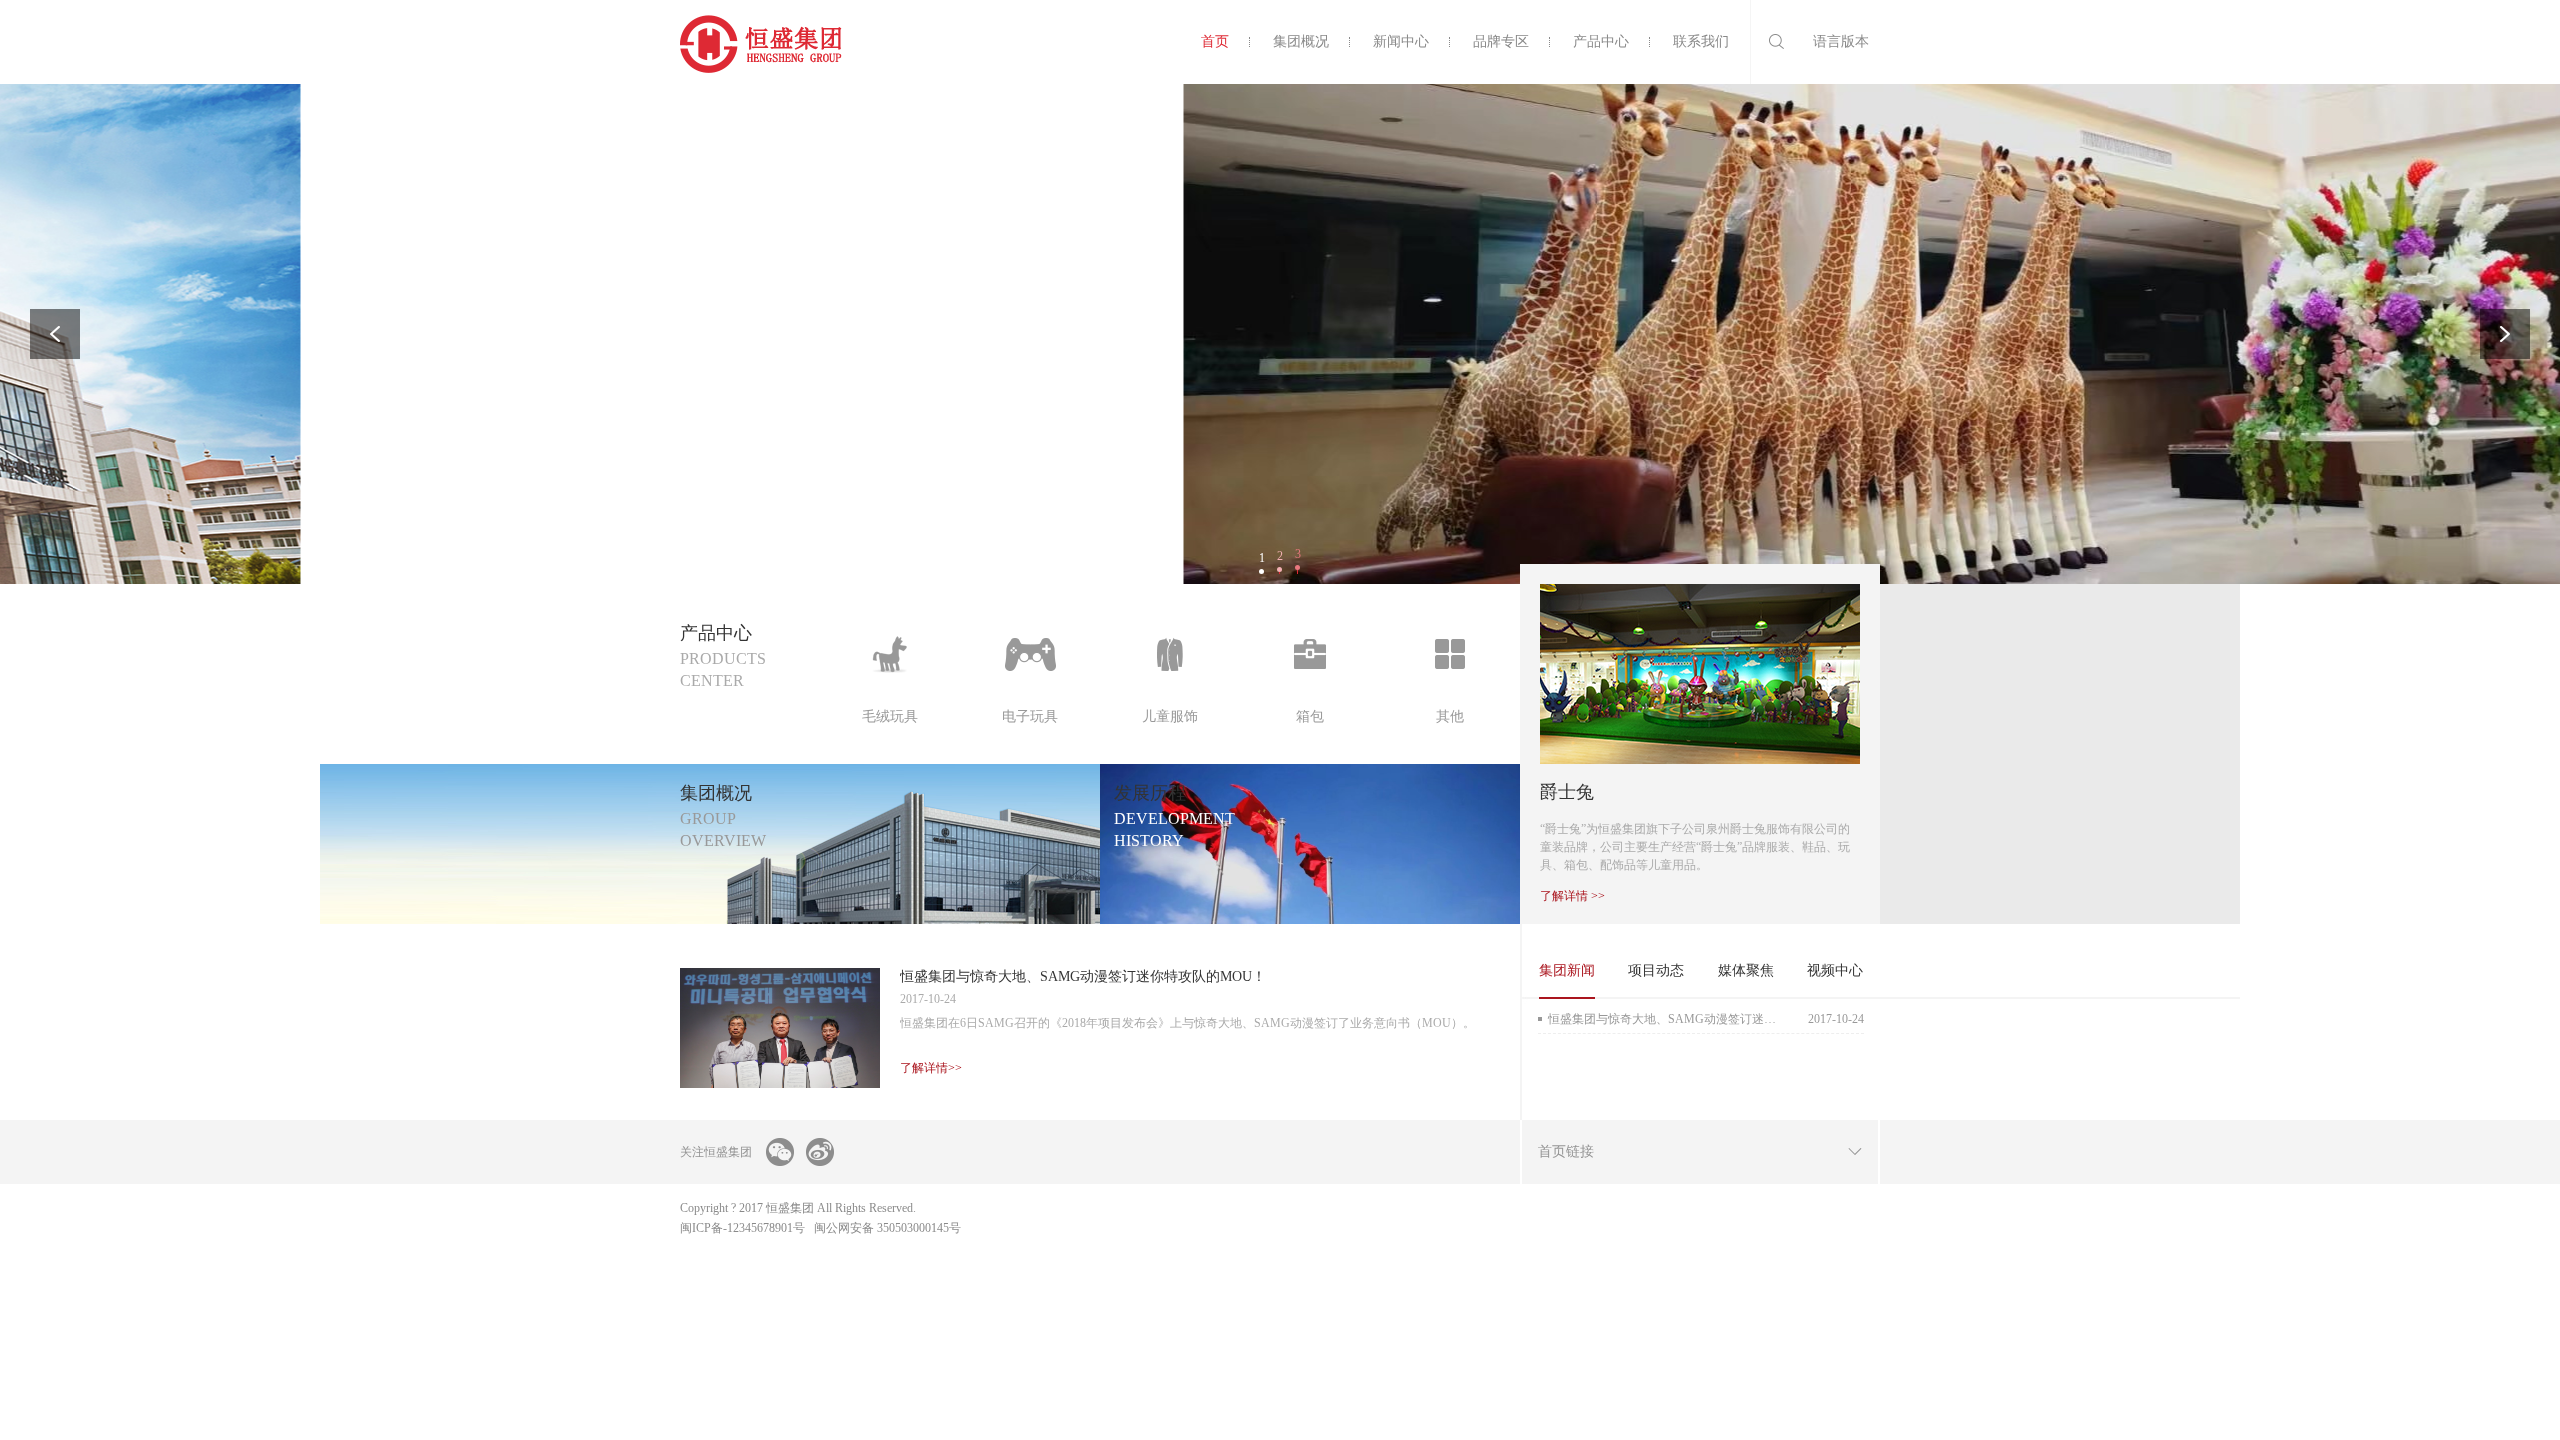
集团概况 (1301, 41)
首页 (1215, 41)
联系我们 (1701, 41)
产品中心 (1601, 41)
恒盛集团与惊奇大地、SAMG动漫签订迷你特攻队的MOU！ (1706, 1019)
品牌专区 (1501, 41)
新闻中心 (1401, 41)
